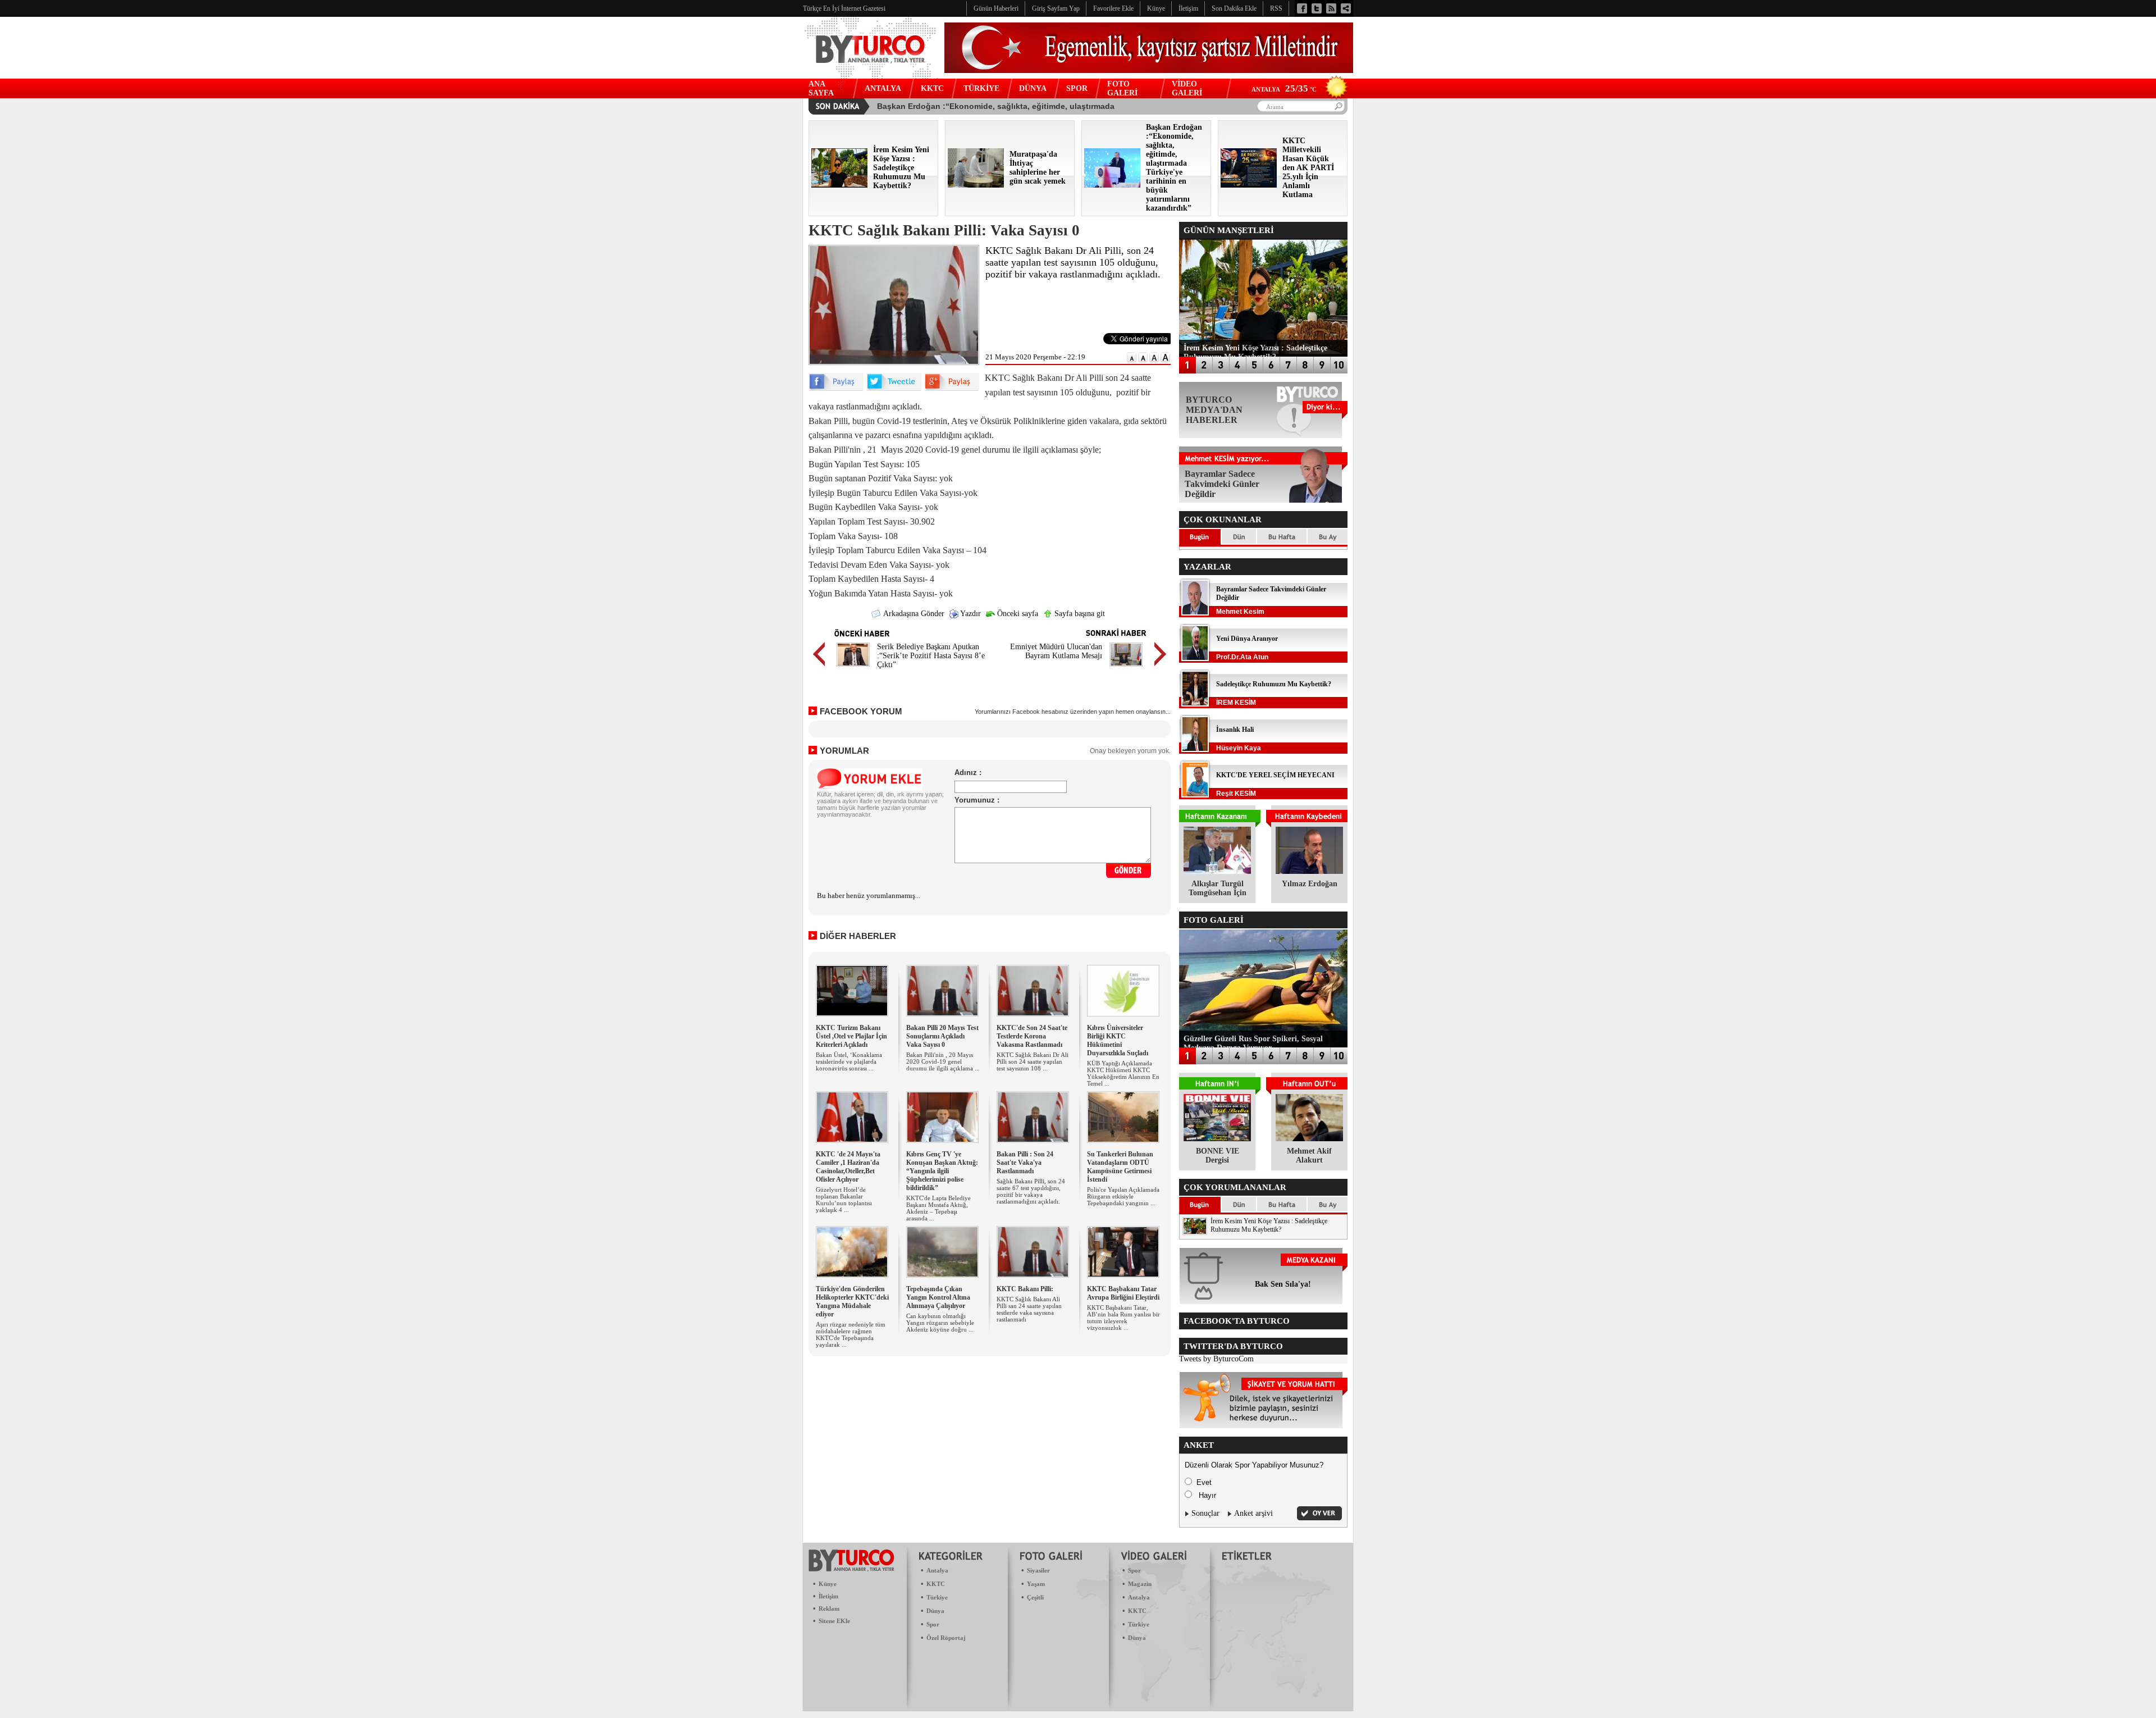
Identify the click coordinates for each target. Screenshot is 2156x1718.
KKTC (932, 88)
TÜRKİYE (981, 88)
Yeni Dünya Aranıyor (1247, 639)
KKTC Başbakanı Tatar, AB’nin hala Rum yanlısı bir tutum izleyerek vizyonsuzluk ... (1123, 1318)
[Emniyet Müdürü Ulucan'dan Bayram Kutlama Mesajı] (1126, 668)
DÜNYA (1033, 88)
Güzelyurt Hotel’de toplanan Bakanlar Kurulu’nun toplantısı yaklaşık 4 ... (844, 1200)
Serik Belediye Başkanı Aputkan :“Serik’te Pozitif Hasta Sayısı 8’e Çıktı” (931, 656)
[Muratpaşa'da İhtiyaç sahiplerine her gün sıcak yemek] (976, 185)
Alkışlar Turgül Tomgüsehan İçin (1218, 888)
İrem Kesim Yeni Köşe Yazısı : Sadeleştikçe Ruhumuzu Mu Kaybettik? (1269, 1225)
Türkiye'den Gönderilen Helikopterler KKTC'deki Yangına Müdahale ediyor (852, 1302)
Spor (933, 1624)
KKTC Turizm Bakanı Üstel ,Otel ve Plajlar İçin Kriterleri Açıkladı (851, 1036)
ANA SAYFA (821, 88)
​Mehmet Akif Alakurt (1309, 1156)
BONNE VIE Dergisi (1218, 1156)
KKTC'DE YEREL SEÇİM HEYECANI (1275, 775)
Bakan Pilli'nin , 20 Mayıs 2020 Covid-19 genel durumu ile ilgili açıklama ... (943, 1061)
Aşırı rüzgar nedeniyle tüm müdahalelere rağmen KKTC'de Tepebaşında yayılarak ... (851, 1334)
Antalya (937, 1570)
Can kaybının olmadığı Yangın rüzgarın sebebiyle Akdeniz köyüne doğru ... (940, 1323)
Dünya (935, 1611)
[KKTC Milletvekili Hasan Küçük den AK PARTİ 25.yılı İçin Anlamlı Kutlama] (1249, 185)
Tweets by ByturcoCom (1216, 1359)
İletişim (828, 1596)
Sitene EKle (834, 1621)
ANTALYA (883, 88)
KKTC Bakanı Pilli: (1025, 1289)
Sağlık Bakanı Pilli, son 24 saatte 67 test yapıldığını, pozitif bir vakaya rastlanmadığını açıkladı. (1031, 1191)
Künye (828, 1584)
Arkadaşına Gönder (913, 614)
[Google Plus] (952, 388)
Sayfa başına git (1079, 614)
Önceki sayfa (1017, 614)
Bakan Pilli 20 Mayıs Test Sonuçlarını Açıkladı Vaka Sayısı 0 (942, 1036)
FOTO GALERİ (1122, 88)
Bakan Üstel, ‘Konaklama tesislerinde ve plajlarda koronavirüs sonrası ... (849, 1061)
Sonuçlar (1205, 1513)
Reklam (829, 1608)
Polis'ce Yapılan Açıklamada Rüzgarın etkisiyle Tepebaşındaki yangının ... (1123, 1196)
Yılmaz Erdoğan (1310, 884)
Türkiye (937, 1597)
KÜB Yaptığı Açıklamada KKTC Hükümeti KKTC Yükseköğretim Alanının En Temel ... (1123, 1073)
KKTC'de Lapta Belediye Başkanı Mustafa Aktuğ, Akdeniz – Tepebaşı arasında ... (938, 1208)
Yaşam (1036, 1584)
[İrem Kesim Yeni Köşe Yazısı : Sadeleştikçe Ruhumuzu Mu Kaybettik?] (839, 185)
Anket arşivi (1253, 1513)
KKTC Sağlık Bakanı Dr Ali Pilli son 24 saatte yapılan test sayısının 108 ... (1033, 1061)
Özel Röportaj (946, 1638)
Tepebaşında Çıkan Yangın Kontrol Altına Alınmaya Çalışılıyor (938, 1297)
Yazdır (970, 614)
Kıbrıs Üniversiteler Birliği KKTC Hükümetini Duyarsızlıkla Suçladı (1118, 1040)
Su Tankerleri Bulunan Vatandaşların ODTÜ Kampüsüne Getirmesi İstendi (1120, 1167)
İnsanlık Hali (1235, 730)
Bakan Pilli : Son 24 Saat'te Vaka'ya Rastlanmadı (1025, 1163)
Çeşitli (1035, 1597)
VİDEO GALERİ (1187, 88)
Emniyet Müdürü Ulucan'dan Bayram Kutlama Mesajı (1056, 651)
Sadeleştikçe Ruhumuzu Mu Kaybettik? (1274, 684)
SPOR (1077, 88)
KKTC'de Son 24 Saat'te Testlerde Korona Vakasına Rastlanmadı (1032, 1036)
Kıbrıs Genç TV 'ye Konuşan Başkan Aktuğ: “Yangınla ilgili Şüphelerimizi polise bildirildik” (942, 1171)
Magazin (1140, 1584)
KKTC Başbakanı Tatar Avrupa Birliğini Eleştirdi (1123, 1293)
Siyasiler (1038, 1570)
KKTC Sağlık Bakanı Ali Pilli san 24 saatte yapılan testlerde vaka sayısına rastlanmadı (1029, 1309)
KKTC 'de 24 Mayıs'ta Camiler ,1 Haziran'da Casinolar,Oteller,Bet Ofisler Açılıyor (848, 1167)
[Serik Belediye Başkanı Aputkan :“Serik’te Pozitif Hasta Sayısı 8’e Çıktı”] (853, 668)
